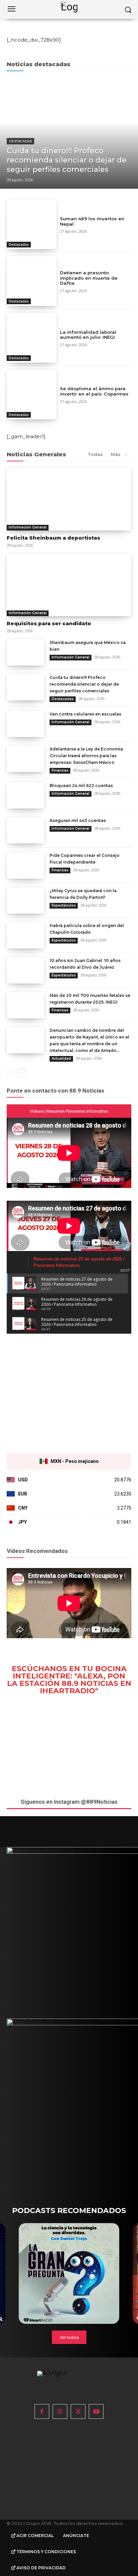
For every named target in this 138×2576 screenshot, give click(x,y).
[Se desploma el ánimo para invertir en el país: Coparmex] (32, 394)
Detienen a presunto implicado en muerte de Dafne (89, 278)
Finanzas (60, 770)
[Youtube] (96, 2411)
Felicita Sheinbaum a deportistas (53, 538)
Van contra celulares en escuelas (85, 714)
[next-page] (22, 1073)
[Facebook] (42, 2411)
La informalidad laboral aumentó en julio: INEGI (88, 335)
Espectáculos (64, 905)
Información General (28, 527)
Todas (95, 454)
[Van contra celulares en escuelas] (25, 724)
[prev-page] (11, 1073)
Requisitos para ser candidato (49, 623)
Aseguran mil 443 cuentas (78, 820)
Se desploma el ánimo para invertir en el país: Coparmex (94, 391)
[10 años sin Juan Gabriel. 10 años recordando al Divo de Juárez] (25, 970)
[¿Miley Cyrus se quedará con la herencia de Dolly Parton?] (25, 901)
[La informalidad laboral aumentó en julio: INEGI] (32, 338)
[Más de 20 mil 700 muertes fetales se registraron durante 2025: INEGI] (25, 1005)
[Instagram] (60, 2411)
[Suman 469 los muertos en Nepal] (32, 224)
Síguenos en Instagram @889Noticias (69, 1802)
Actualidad (61, 1059)
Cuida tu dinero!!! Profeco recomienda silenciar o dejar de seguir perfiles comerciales (84, 684)
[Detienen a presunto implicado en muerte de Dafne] (32, 281)
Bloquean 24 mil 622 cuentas (81, 786)
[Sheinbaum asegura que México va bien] (25, 652)
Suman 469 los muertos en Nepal (92, 221)
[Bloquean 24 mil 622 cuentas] (25, 795)
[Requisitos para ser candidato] (69, 585)
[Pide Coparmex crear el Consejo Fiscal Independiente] (25, 865)
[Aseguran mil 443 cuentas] (25, 830)
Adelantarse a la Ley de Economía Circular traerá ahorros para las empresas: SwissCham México (86, 756)
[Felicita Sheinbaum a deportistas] (69, 499)
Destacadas (20, 141)
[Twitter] (78, 2411)
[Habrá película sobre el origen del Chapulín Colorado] (25, 935)
